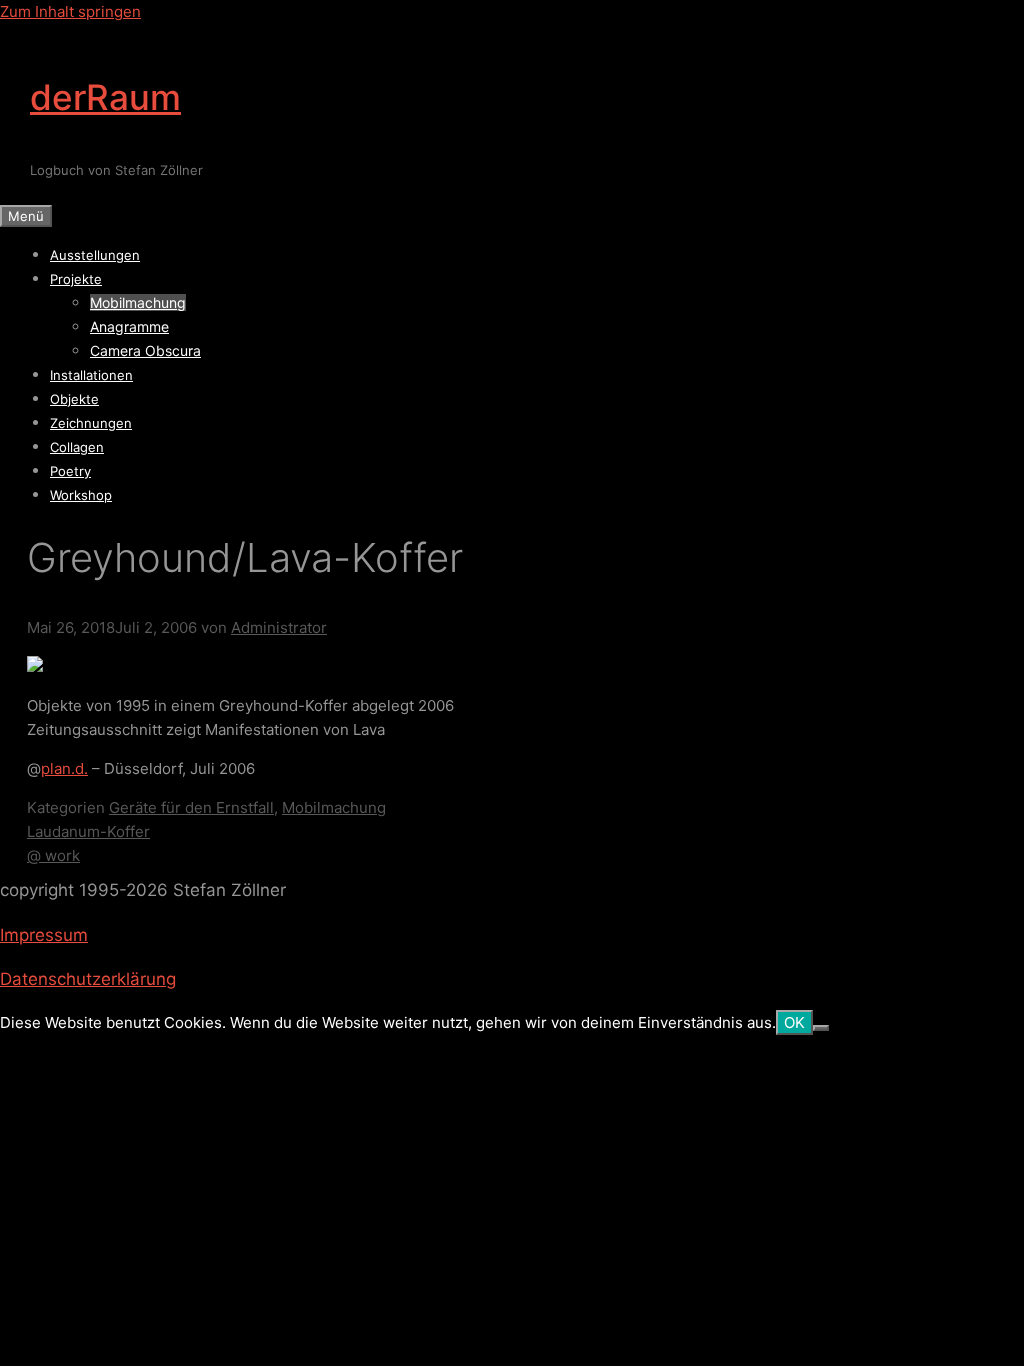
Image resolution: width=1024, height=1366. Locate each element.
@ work (53, 855)
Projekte (76, 279)
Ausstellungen (95, 255)
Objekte (74, 399)
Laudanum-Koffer (88, 831)
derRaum (105, 97)
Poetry (70, 471)
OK (794, 1022)
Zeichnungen (91, 423)
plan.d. (64, 768)
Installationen (91, 375)
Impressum (44, 935)
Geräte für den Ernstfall (191, 807)
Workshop (81, 495)
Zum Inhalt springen (70, 11)
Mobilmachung (138, 302)
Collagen (77, 447)
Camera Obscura (145, 350)
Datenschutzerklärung (88, 979)
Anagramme (129, 326)
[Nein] (821, 1028)
